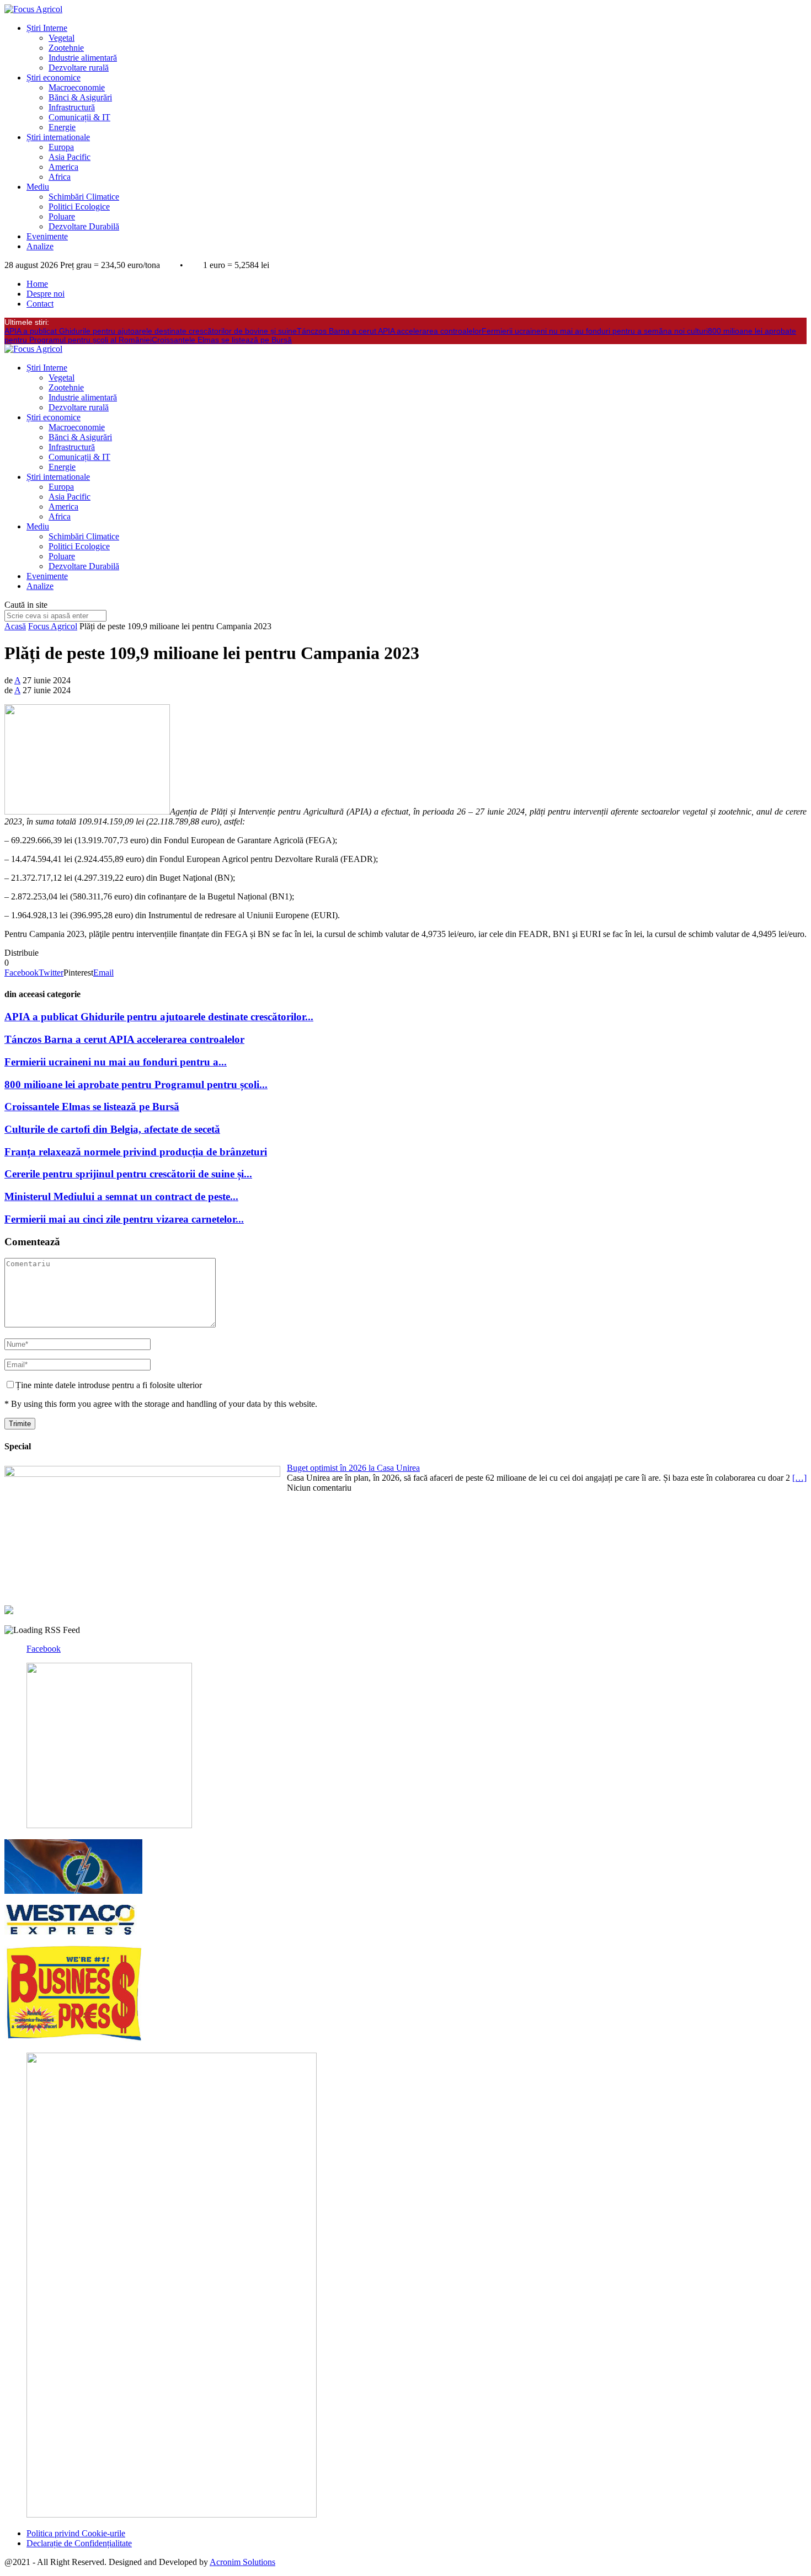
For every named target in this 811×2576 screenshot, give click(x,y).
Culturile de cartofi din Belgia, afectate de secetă (112, 1129)
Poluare (62, 216)
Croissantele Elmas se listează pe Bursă (222, 340)
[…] (799, 1478)
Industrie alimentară (83, 58)
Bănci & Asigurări (80, 97)
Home (37, 284)
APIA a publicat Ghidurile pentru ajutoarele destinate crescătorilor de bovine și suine (151, 331)
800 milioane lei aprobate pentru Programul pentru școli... (136, 1085)
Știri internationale (58, 137)
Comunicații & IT (79, 117)
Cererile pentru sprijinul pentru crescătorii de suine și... (128, 1174)
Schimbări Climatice (84, 197)
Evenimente (47, 236)
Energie (62, 127)
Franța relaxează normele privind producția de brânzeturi (136, 1152)
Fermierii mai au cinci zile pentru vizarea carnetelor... (124, 1219)
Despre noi (46, 294)
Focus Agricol (53, 626)
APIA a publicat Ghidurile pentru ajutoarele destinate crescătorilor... (159, 1017)
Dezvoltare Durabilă (84, 226)
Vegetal (62, 38)
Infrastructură (72, 107)
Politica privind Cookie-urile (76, 2533)
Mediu (38, 187)
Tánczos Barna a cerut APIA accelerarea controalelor (389, 331)
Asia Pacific (70, 157)
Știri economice (54, 77)
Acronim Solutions (242, 2562)
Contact (40, 304)
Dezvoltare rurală (79, 68)
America (63, 167)
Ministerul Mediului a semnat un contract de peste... (121, 1196)
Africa (60, 177)
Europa (61, 147)
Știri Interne (47, 28)
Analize (40, 246)
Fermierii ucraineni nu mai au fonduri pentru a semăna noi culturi (595, 331)
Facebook (44, 1649)
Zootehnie (66, 48)
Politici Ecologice (79, 207)
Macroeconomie (77, 87)
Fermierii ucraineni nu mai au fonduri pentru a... (116, 1062)
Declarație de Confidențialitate (79, 2543)
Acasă (15, 626)
